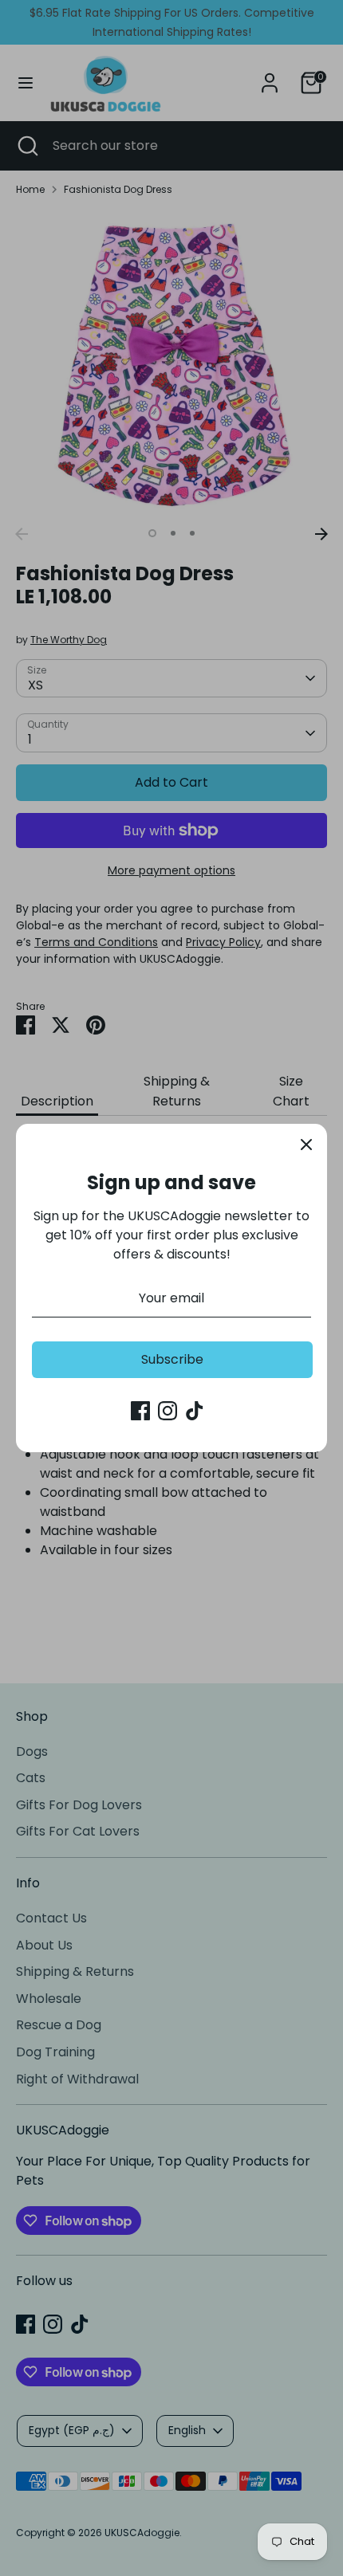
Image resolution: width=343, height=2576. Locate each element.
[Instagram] (168, 1411)
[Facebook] (140, 1411)
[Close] (306, 1145)
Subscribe (172, 1359)
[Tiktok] (195, 1411)
